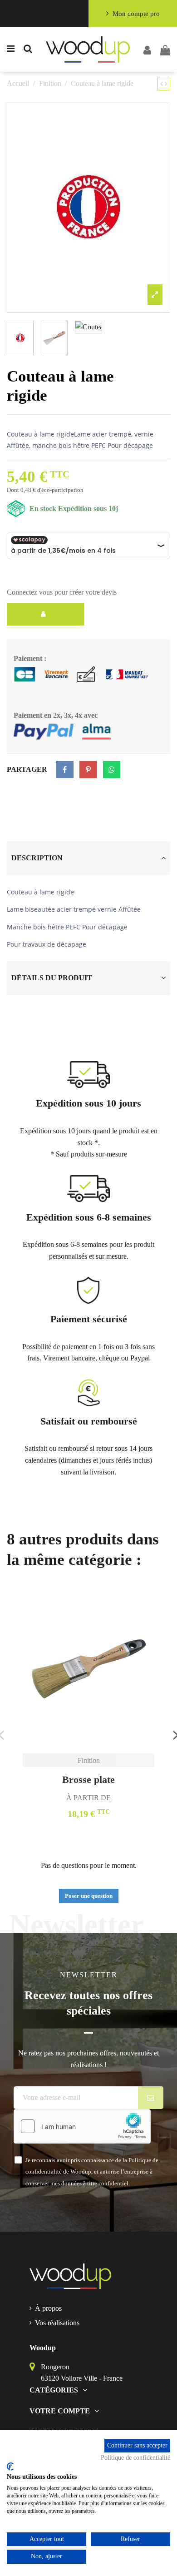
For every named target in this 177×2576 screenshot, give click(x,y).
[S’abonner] (151, 2098)
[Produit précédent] (162, 84)
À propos (48, 2308)
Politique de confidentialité (135, 2458)
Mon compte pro (136, 14)
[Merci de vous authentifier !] (45, 614)
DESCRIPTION (37, 858)
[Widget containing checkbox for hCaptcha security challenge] (82, 2126)
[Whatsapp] (112, 769)
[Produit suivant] (166, 84)
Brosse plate (88, 1779)
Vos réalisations (57, 2323)
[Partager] (65, 769)
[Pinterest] (88, 769)
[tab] (88, 858)
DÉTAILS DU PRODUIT (52, 978)
